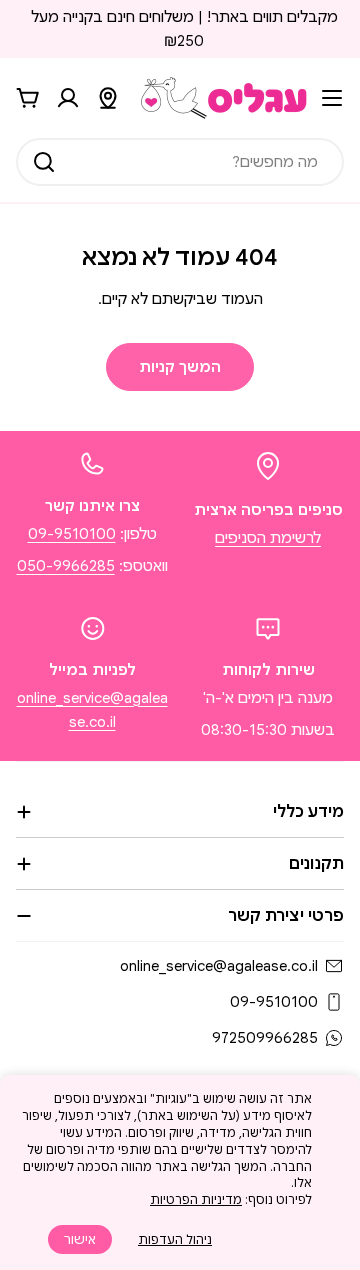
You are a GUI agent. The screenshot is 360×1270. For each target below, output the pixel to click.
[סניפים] (108, 98)
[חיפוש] (44, 162)
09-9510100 (72, 534)
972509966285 (265, 1038)
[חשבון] (68, 98)
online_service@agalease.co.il (219, 966)
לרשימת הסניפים (268, 538)
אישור (80, 1239)
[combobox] (180, 162)
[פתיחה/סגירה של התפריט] (332, 98)
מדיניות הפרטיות (196, 1199)
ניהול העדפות (175, 1239)
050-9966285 (66, 566)
